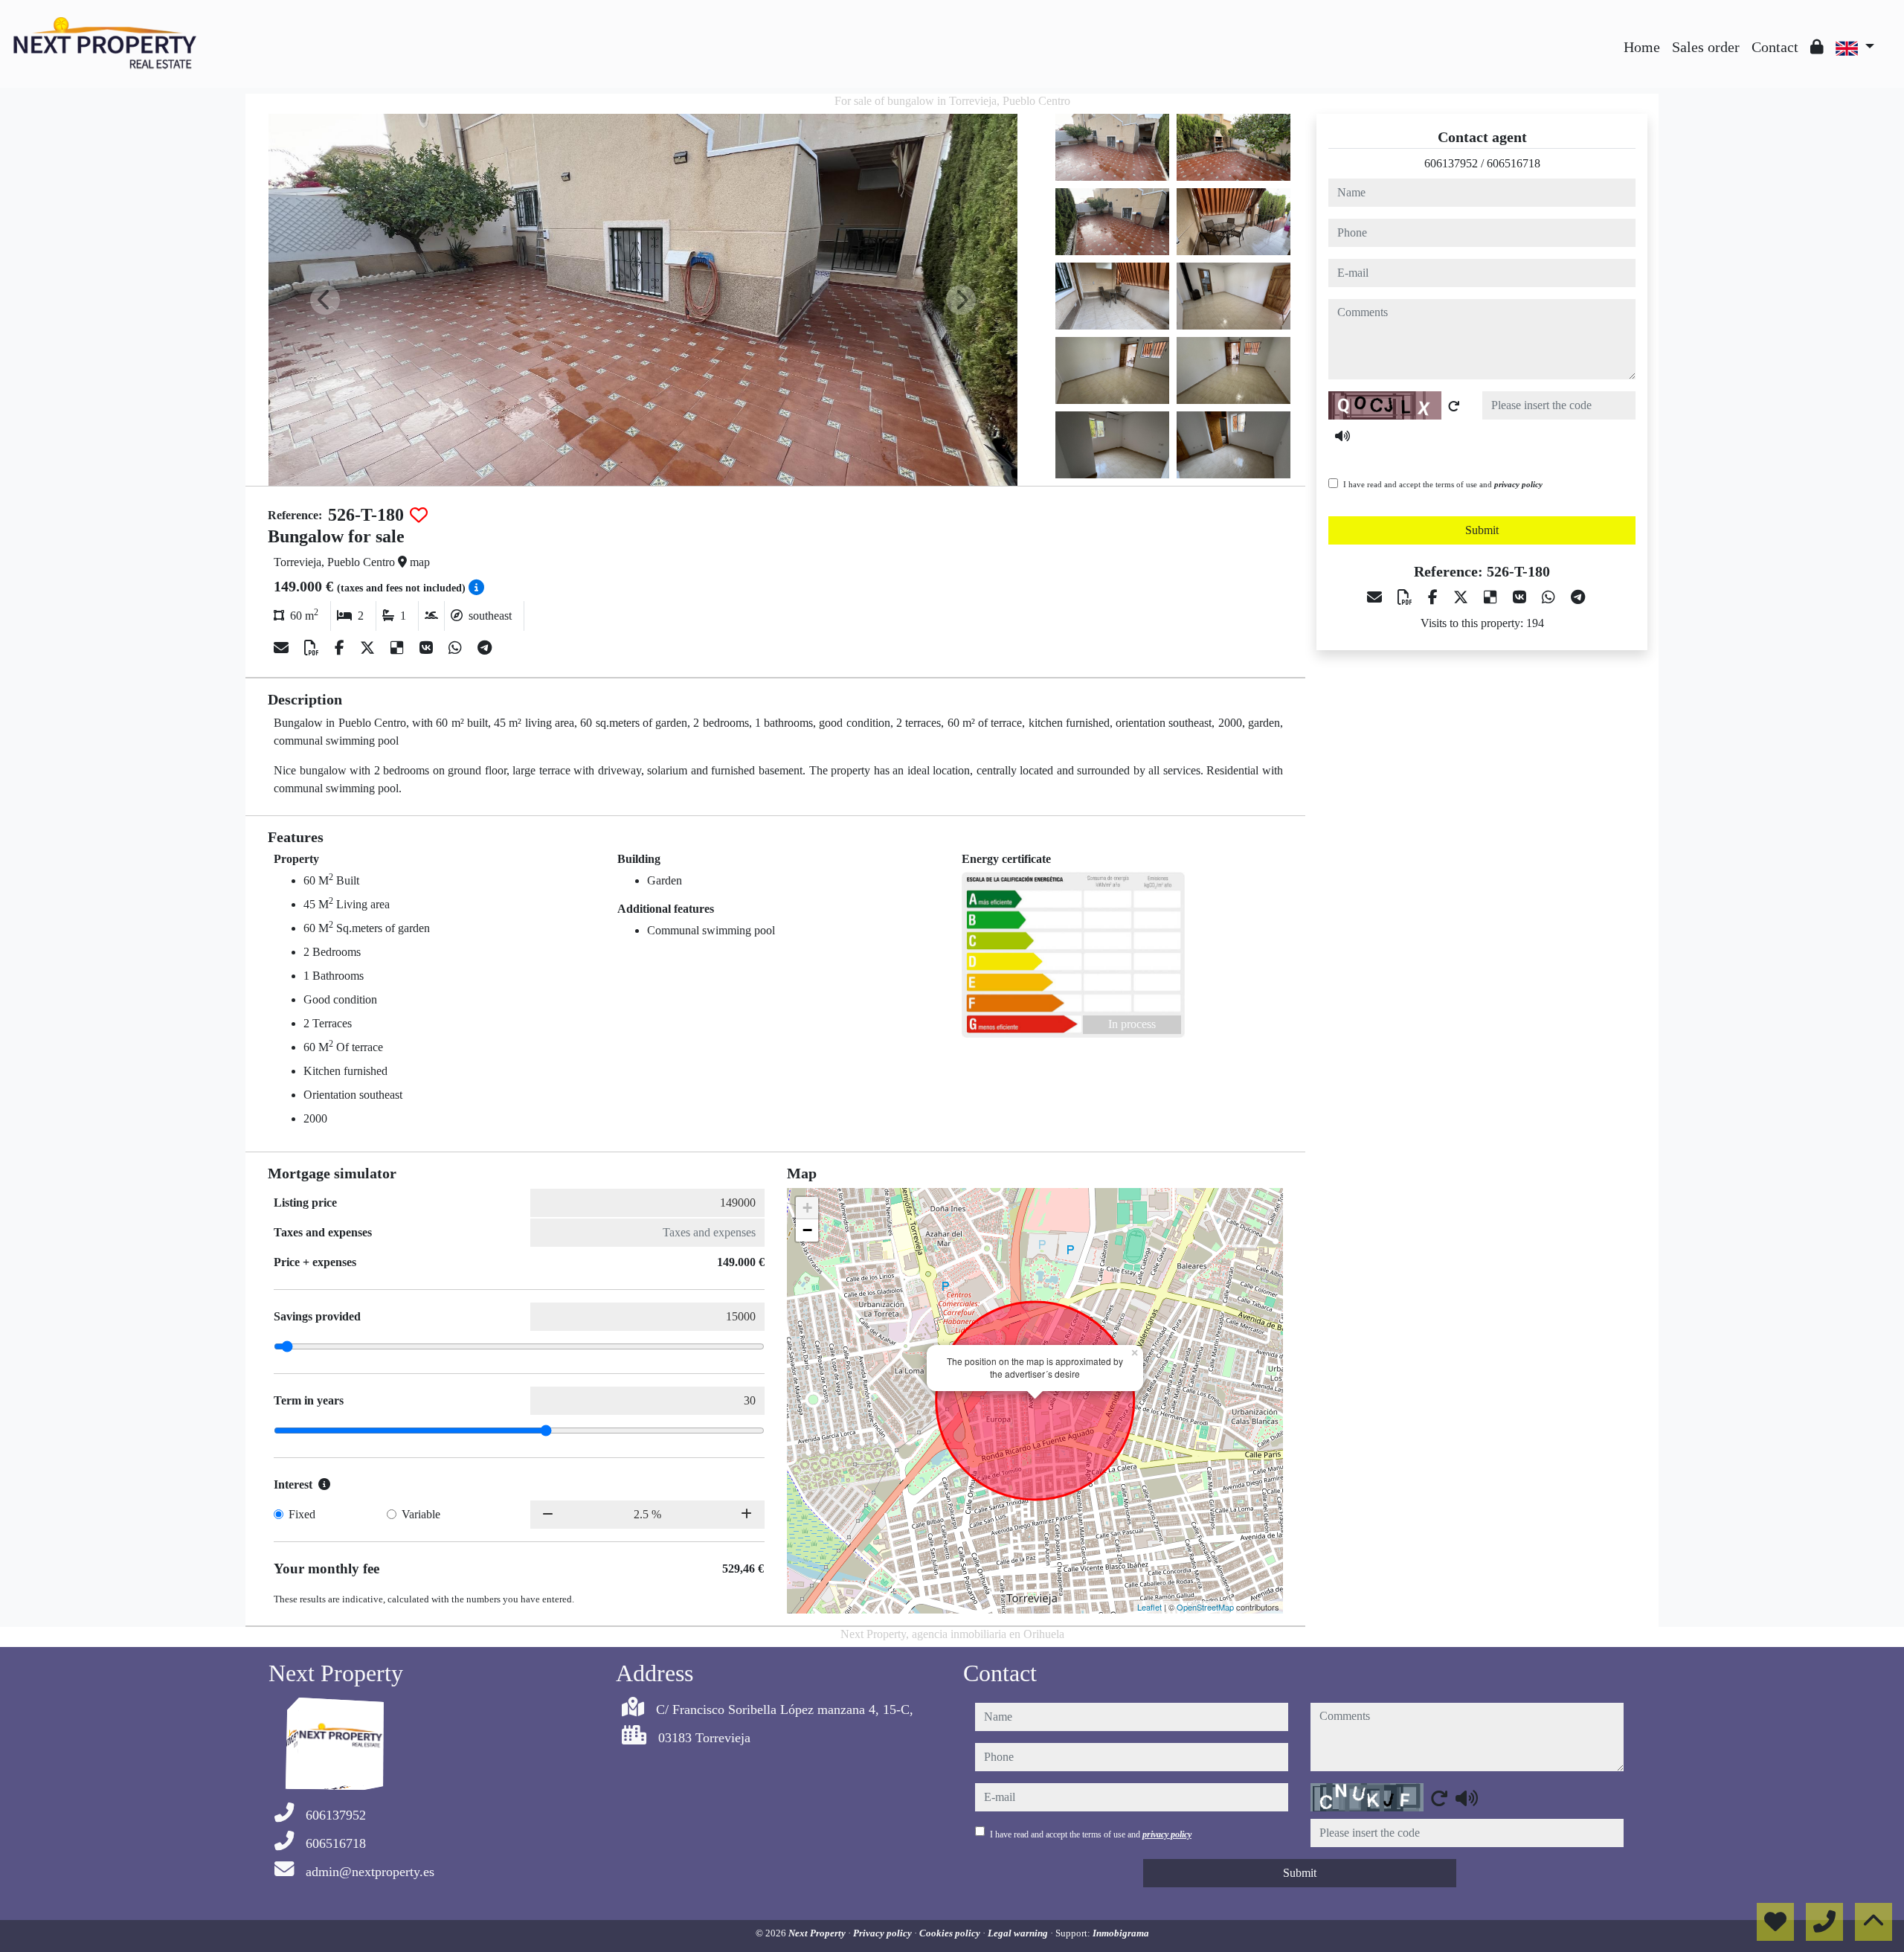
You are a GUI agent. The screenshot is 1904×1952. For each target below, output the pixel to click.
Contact (1775, 47)
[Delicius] (399, 648)
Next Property (818, 1933)
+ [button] (807, 1208)
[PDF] (313, 648)
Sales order (1706, 47)
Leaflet (1149, 1607)
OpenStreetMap (1205, 1607)
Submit (1482, 530)
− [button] (807, 1230)
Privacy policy (884, 1933)
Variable (421, 1514)
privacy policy (1518, 484)
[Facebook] (341, 648)
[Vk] (428, 648)
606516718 (1514, 163)
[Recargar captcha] (1454, 406)
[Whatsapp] (457, 648)
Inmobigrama (1121, 1933)
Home (1642, 47)
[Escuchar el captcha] (1342, 436)
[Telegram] (485, 648)
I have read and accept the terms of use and (1443, 484)
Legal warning (1019, 1933)
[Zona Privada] (1817, 47)
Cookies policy (951, 1933)
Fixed (302, 1514)
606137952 (1451, 163)
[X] (369, 648)
